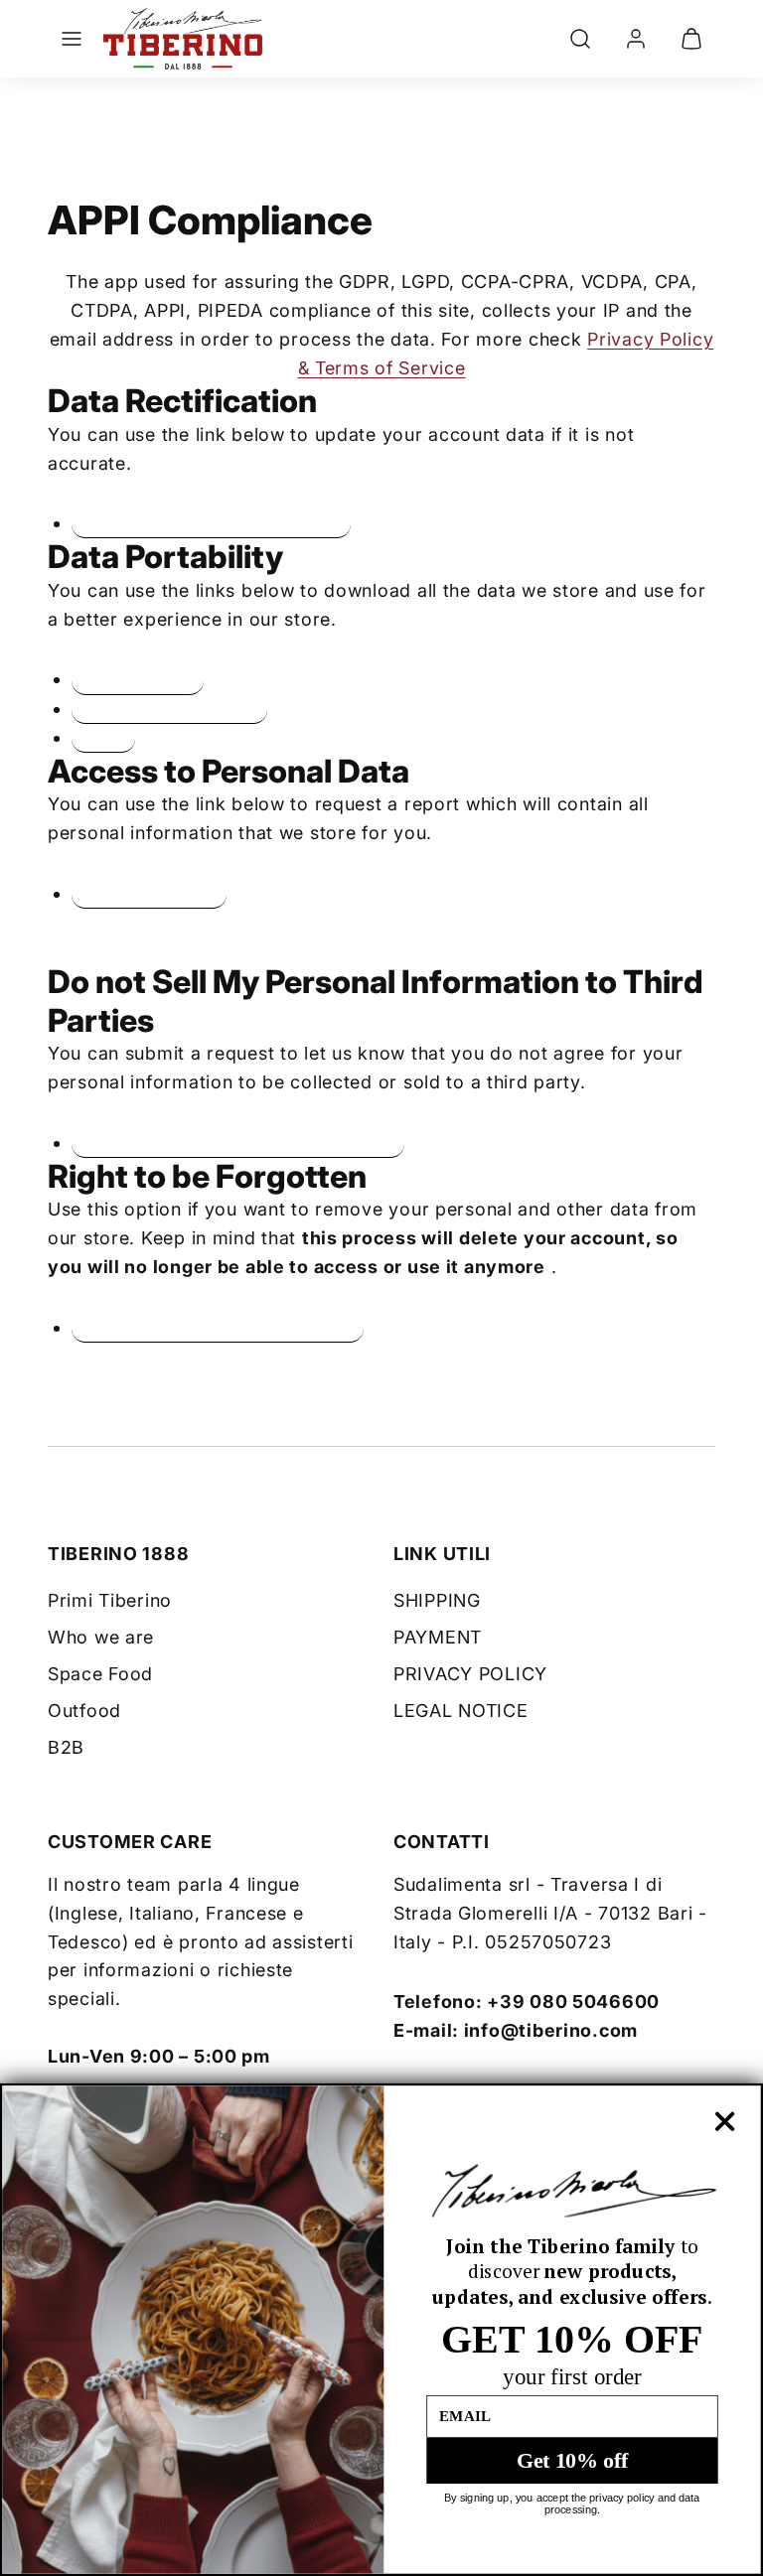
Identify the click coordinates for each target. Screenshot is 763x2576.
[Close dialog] (724, 2121)
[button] (72, 39)
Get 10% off (572, 2460)
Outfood (84, 1711)
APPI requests (138, 679)
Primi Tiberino (110, 1600)
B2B (66, 1747)
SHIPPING (437, 1600)
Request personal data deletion (218, 1328)
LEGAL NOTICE (461, 1711)
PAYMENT (438, 1637)
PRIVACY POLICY (470, 1674)
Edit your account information (211, 523)
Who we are (101, 1637)
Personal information (169, 709)
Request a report (149, 894)
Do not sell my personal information (238, 1143)
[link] (636, 39)
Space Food (100, 1674)
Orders (103, 738)
